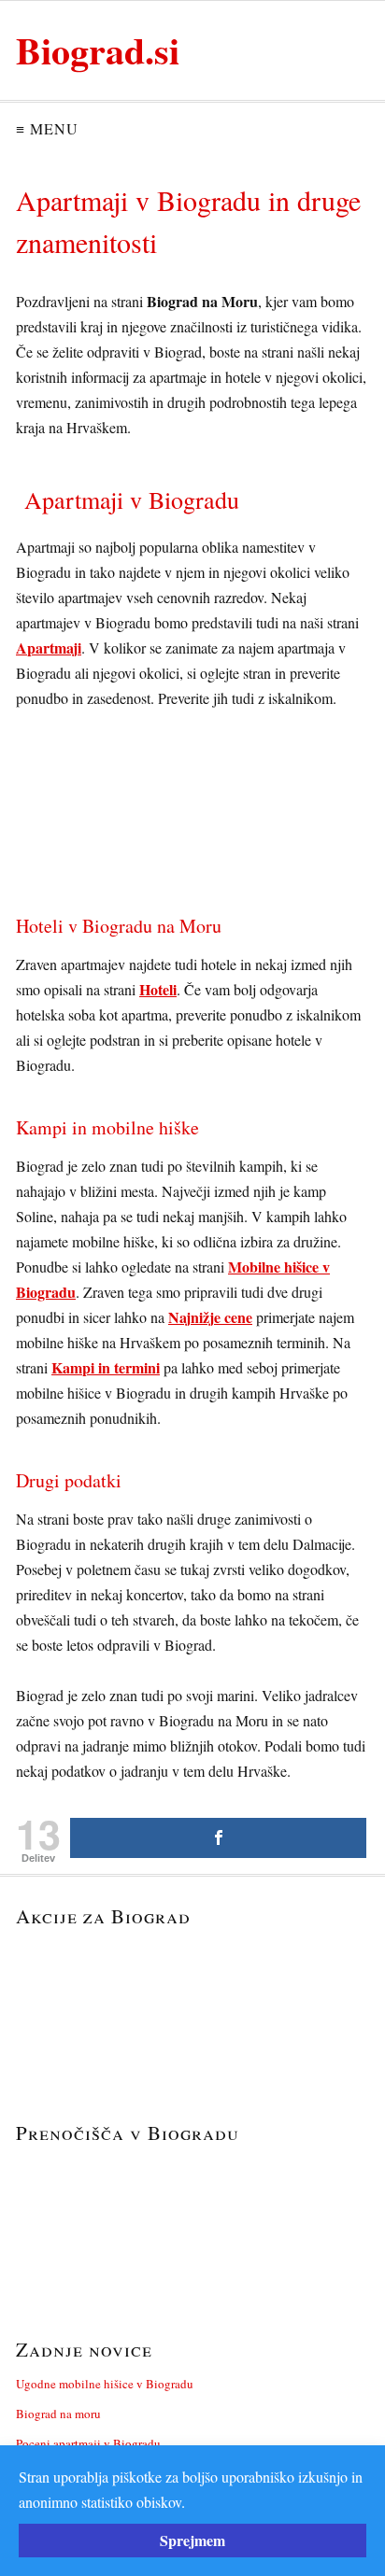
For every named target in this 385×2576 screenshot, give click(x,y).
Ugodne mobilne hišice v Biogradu (105, 2384)
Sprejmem (192, 2540)
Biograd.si (98, 50)
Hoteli (158, 989)
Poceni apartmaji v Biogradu (88, 2443)
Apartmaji (49, 648)
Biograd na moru (58, 2414)
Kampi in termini (106, 1367)
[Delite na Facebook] (218, 1838)
